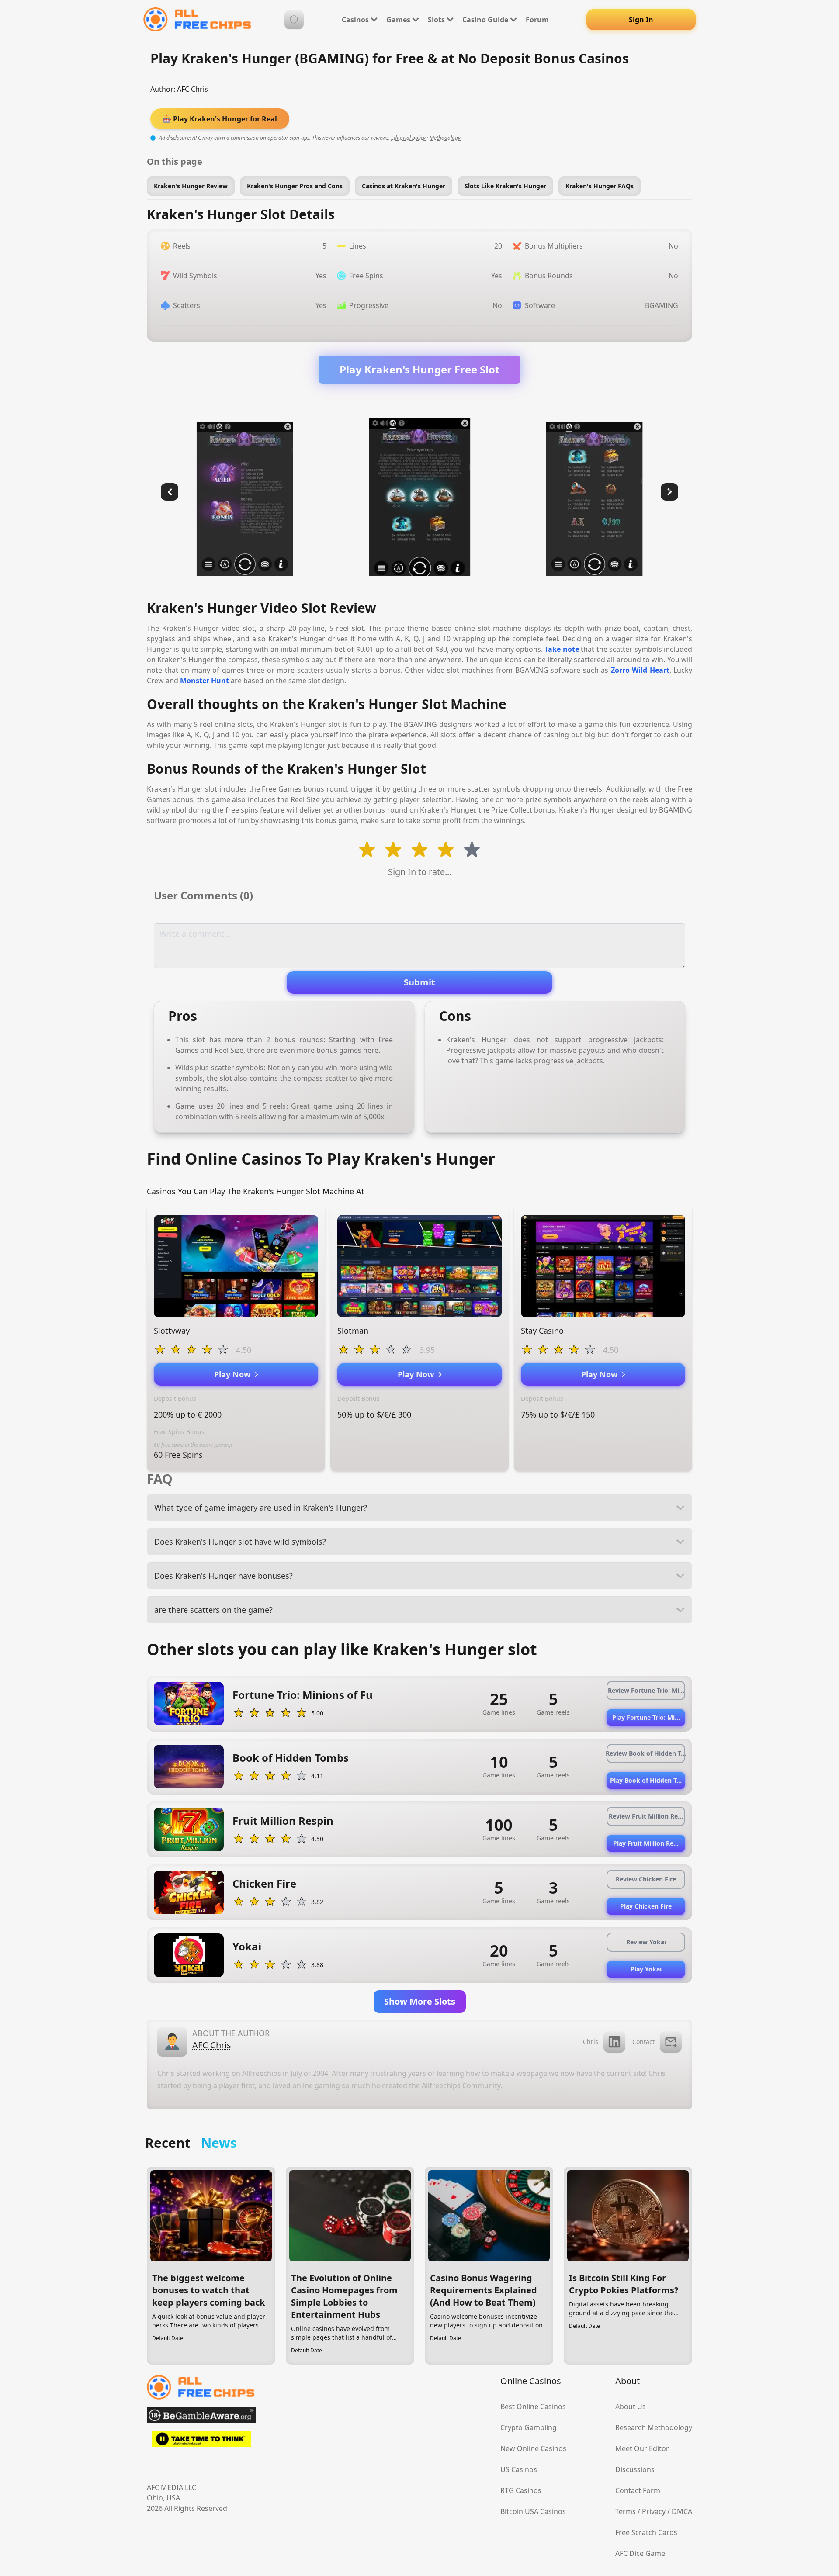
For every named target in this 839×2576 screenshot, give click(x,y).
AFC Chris (192, 89)
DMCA (682, 2511)
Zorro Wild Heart (640, 670)
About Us (631, 2407)
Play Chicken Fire (646, 1906)
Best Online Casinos (533, 2407)
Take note (562, 649)
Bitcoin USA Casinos (533, 2511)
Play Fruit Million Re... (646, 1843)
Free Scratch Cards (646, 2532)
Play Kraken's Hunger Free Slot (419, 369)
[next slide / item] (669, 492)
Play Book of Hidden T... (646, 1780)
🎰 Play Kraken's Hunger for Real (220, 119)
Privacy (654, 2511)
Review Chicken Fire (646, 1879)
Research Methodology (654, 2427)
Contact (643, 2042)
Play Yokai (646, 1969)
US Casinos (519, 2469)
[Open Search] (294, 20)
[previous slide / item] (170, 492)
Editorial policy (408, 138)
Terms (626, 2511)
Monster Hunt (205, 681)
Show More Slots (420, 2001)
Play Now (234, 1374)
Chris (591, 2042)
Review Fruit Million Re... (646, 1816)
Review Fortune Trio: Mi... (646, 1690)
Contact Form (638, 2490)
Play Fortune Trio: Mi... (646, 1717)
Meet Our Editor (642, 2448)
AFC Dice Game (640, 2553)
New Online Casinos (533, 2448)
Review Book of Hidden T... (646, 1753)
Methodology (445, 138)
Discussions (635, 2469)
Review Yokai (646, 1942)
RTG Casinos (521, 2490)
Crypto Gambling (529, 2427)
